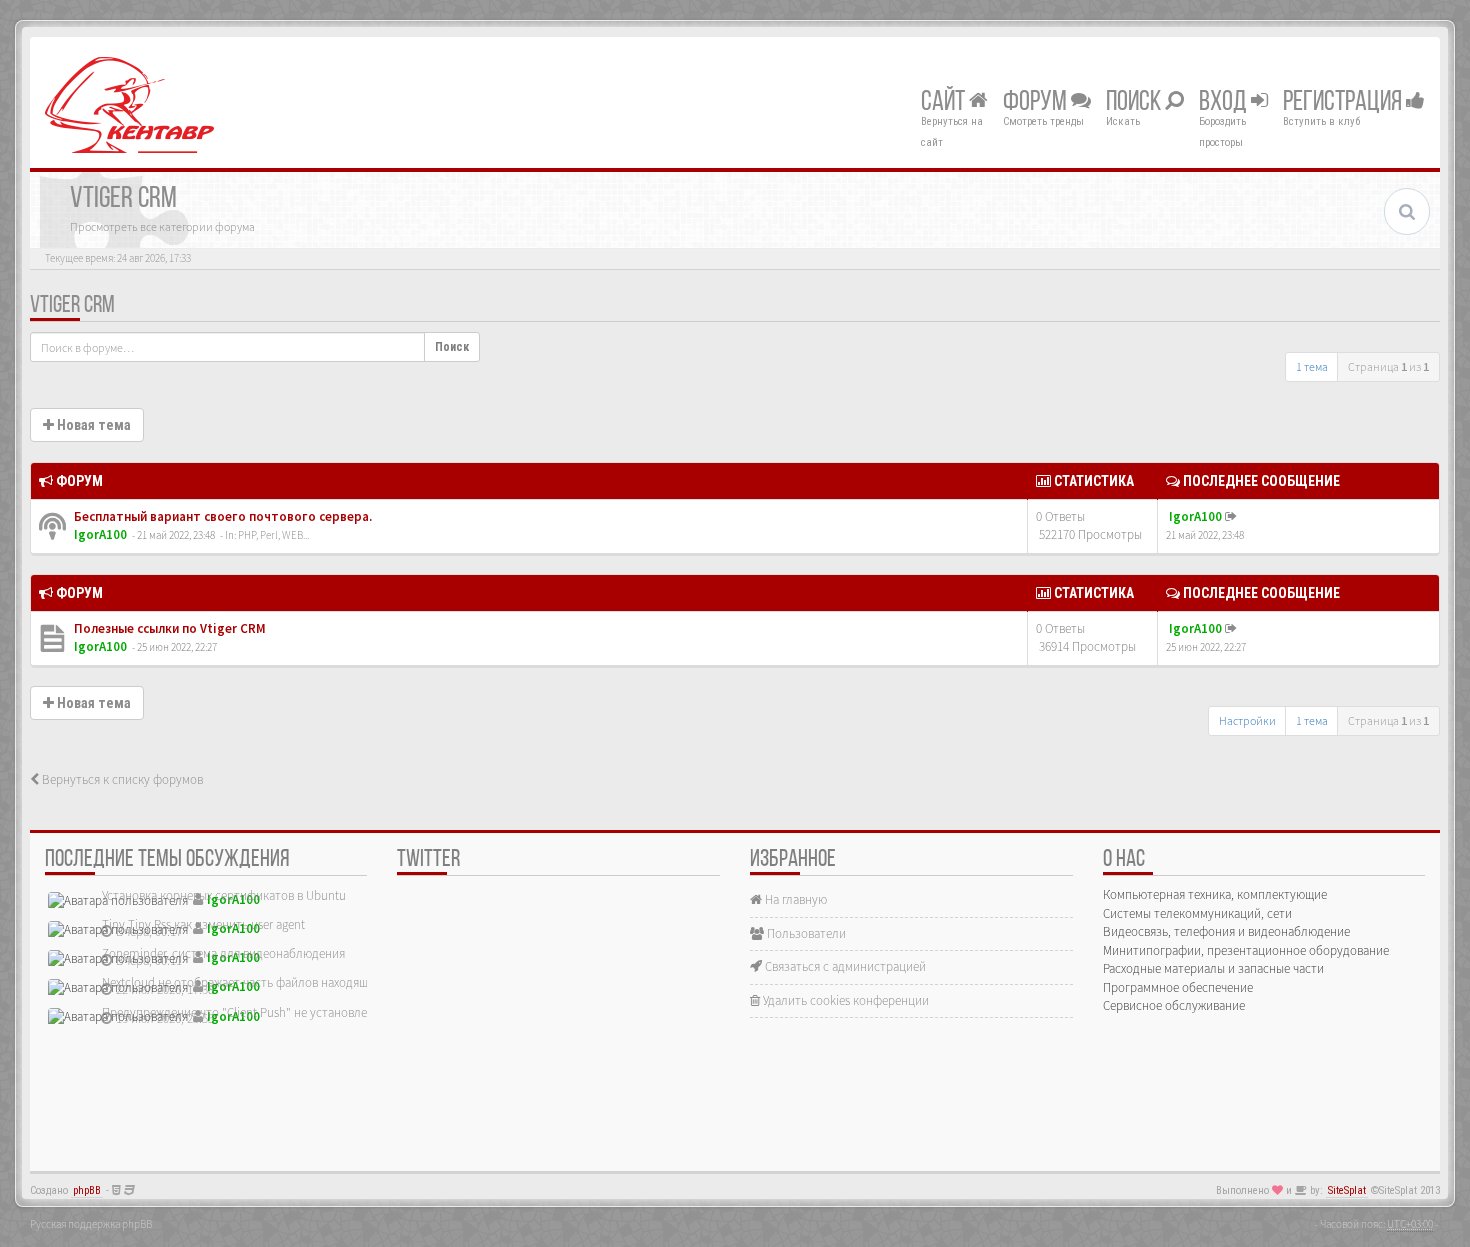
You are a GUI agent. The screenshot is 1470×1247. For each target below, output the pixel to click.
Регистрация (1344, 103)
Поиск (1135, 103)
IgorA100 (100, 534)
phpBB (87, 1190)
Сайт (945, 103)
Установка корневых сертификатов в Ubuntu (224, 895)
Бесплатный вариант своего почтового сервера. (221, 516)
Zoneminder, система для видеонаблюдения (223, 953)
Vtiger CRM (72, 306)
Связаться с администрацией (844, 966)
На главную (794, 899)
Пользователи (805, 933)
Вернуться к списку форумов (121, 779)
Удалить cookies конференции (844, 1000)
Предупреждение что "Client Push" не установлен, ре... (252, 1012)
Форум (1037, 103)
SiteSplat (1347, 1190)
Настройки (1247, 720)
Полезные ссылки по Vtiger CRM (168, 628)
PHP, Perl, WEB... (273, 535)
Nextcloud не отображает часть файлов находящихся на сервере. (280, 982)
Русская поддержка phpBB (91, 1224)
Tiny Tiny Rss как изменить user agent (203, 924)
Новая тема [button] (92, 425)
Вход (1225, 103)
